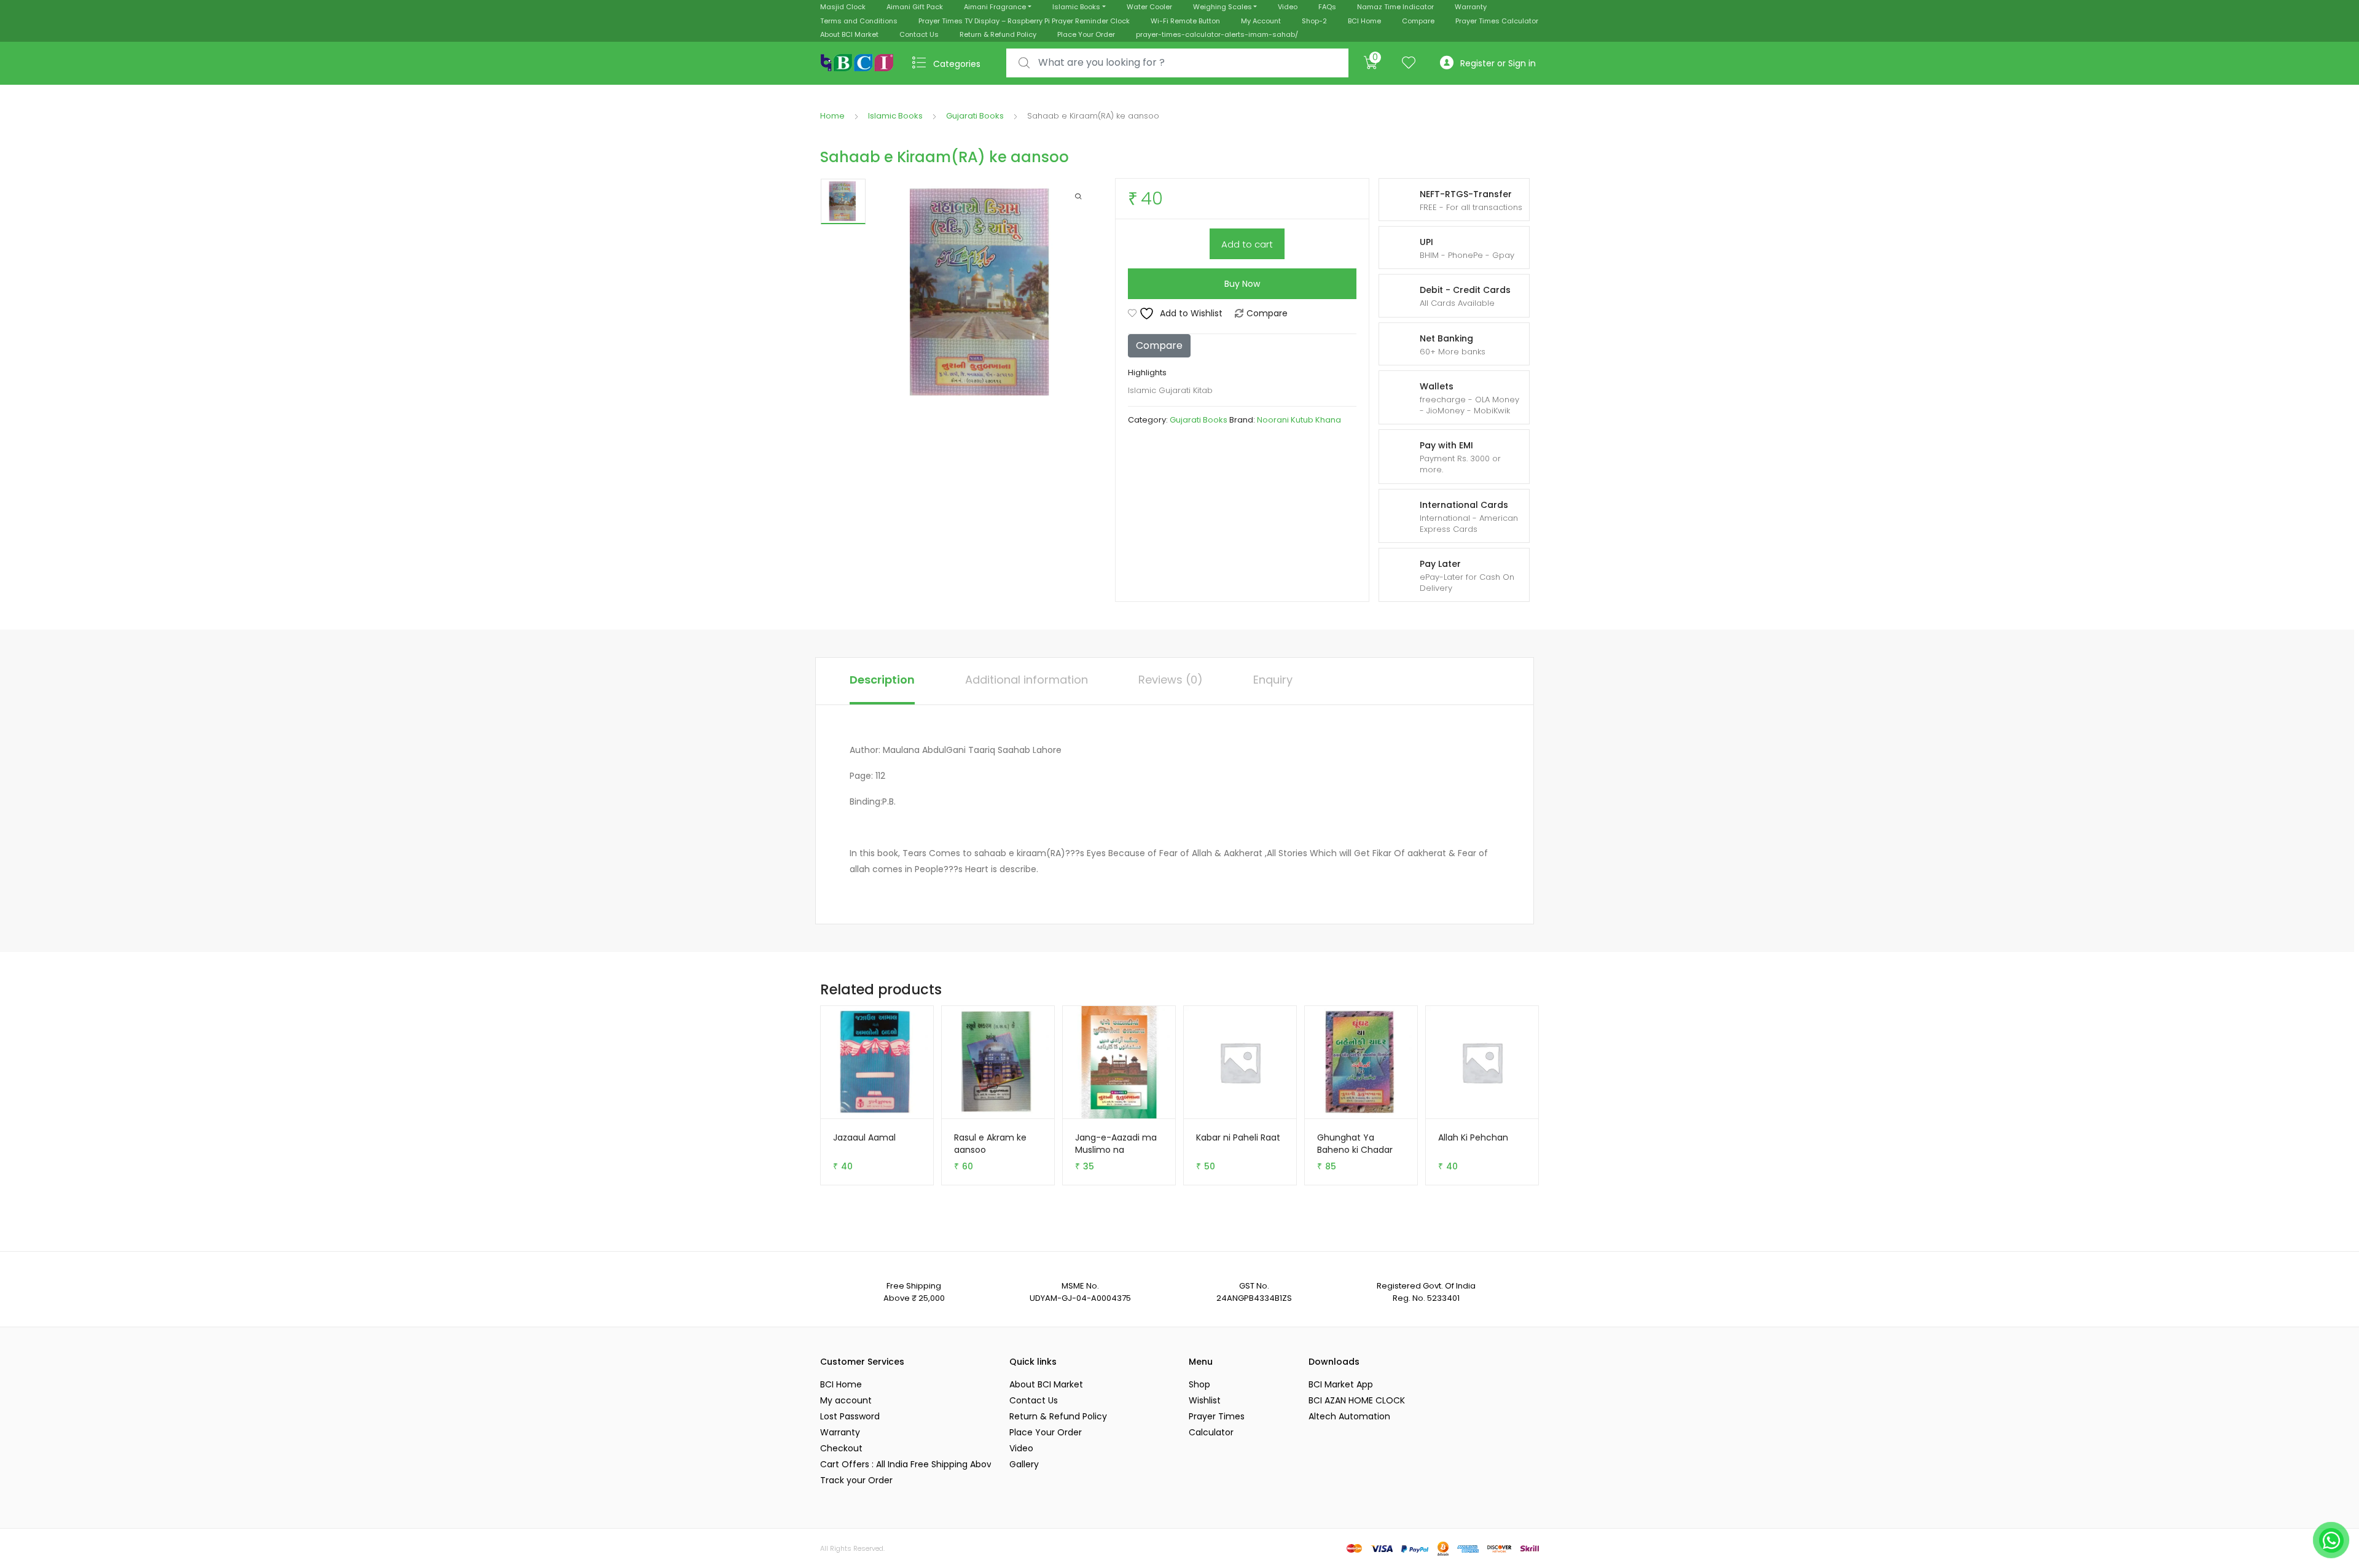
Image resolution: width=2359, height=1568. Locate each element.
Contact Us (919, 34)
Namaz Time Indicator (1395, 7)
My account (846, 1400)
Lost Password (850, 1416)
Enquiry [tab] (1273, 680)
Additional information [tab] (1027, 680)
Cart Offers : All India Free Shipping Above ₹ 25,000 (906, 1464)
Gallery (1024, 1464)
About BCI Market (849, 34)
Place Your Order (1086, 34)
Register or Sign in (1498, 63)
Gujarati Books (975, 116)
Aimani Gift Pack (915, 7)
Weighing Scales (1223, 7)
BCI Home (1364, 21)
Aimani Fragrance (995, 7)
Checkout (841, 1448)
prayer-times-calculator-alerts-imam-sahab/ (1217, 34)
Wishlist (1205, 1400)
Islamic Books (1076, 7)
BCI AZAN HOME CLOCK (1357, 1400)
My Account (1261, 21)
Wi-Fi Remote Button (1185, 21)
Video (1288, 7)
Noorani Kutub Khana (1299, 420)
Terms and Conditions (859, 21)
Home (832, 116)
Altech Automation (1349, 1416)
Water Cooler (1149, 7)
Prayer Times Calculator (1497, 21)
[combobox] (1177, 63)
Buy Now (1242, 284)
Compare (1418, 21)
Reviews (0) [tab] (1171, 680)
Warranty (1471, 7)
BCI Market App (1341, 1384)
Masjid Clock (843, 7)
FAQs (1327, 7)
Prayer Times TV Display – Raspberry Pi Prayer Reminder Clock (1024, 21)
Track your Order (856, 1480)
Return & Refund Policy (998, 34)
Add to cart (1247, 244)
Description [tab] (882, 680)
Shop (1199, 1384)
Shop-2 (1314, 21)
